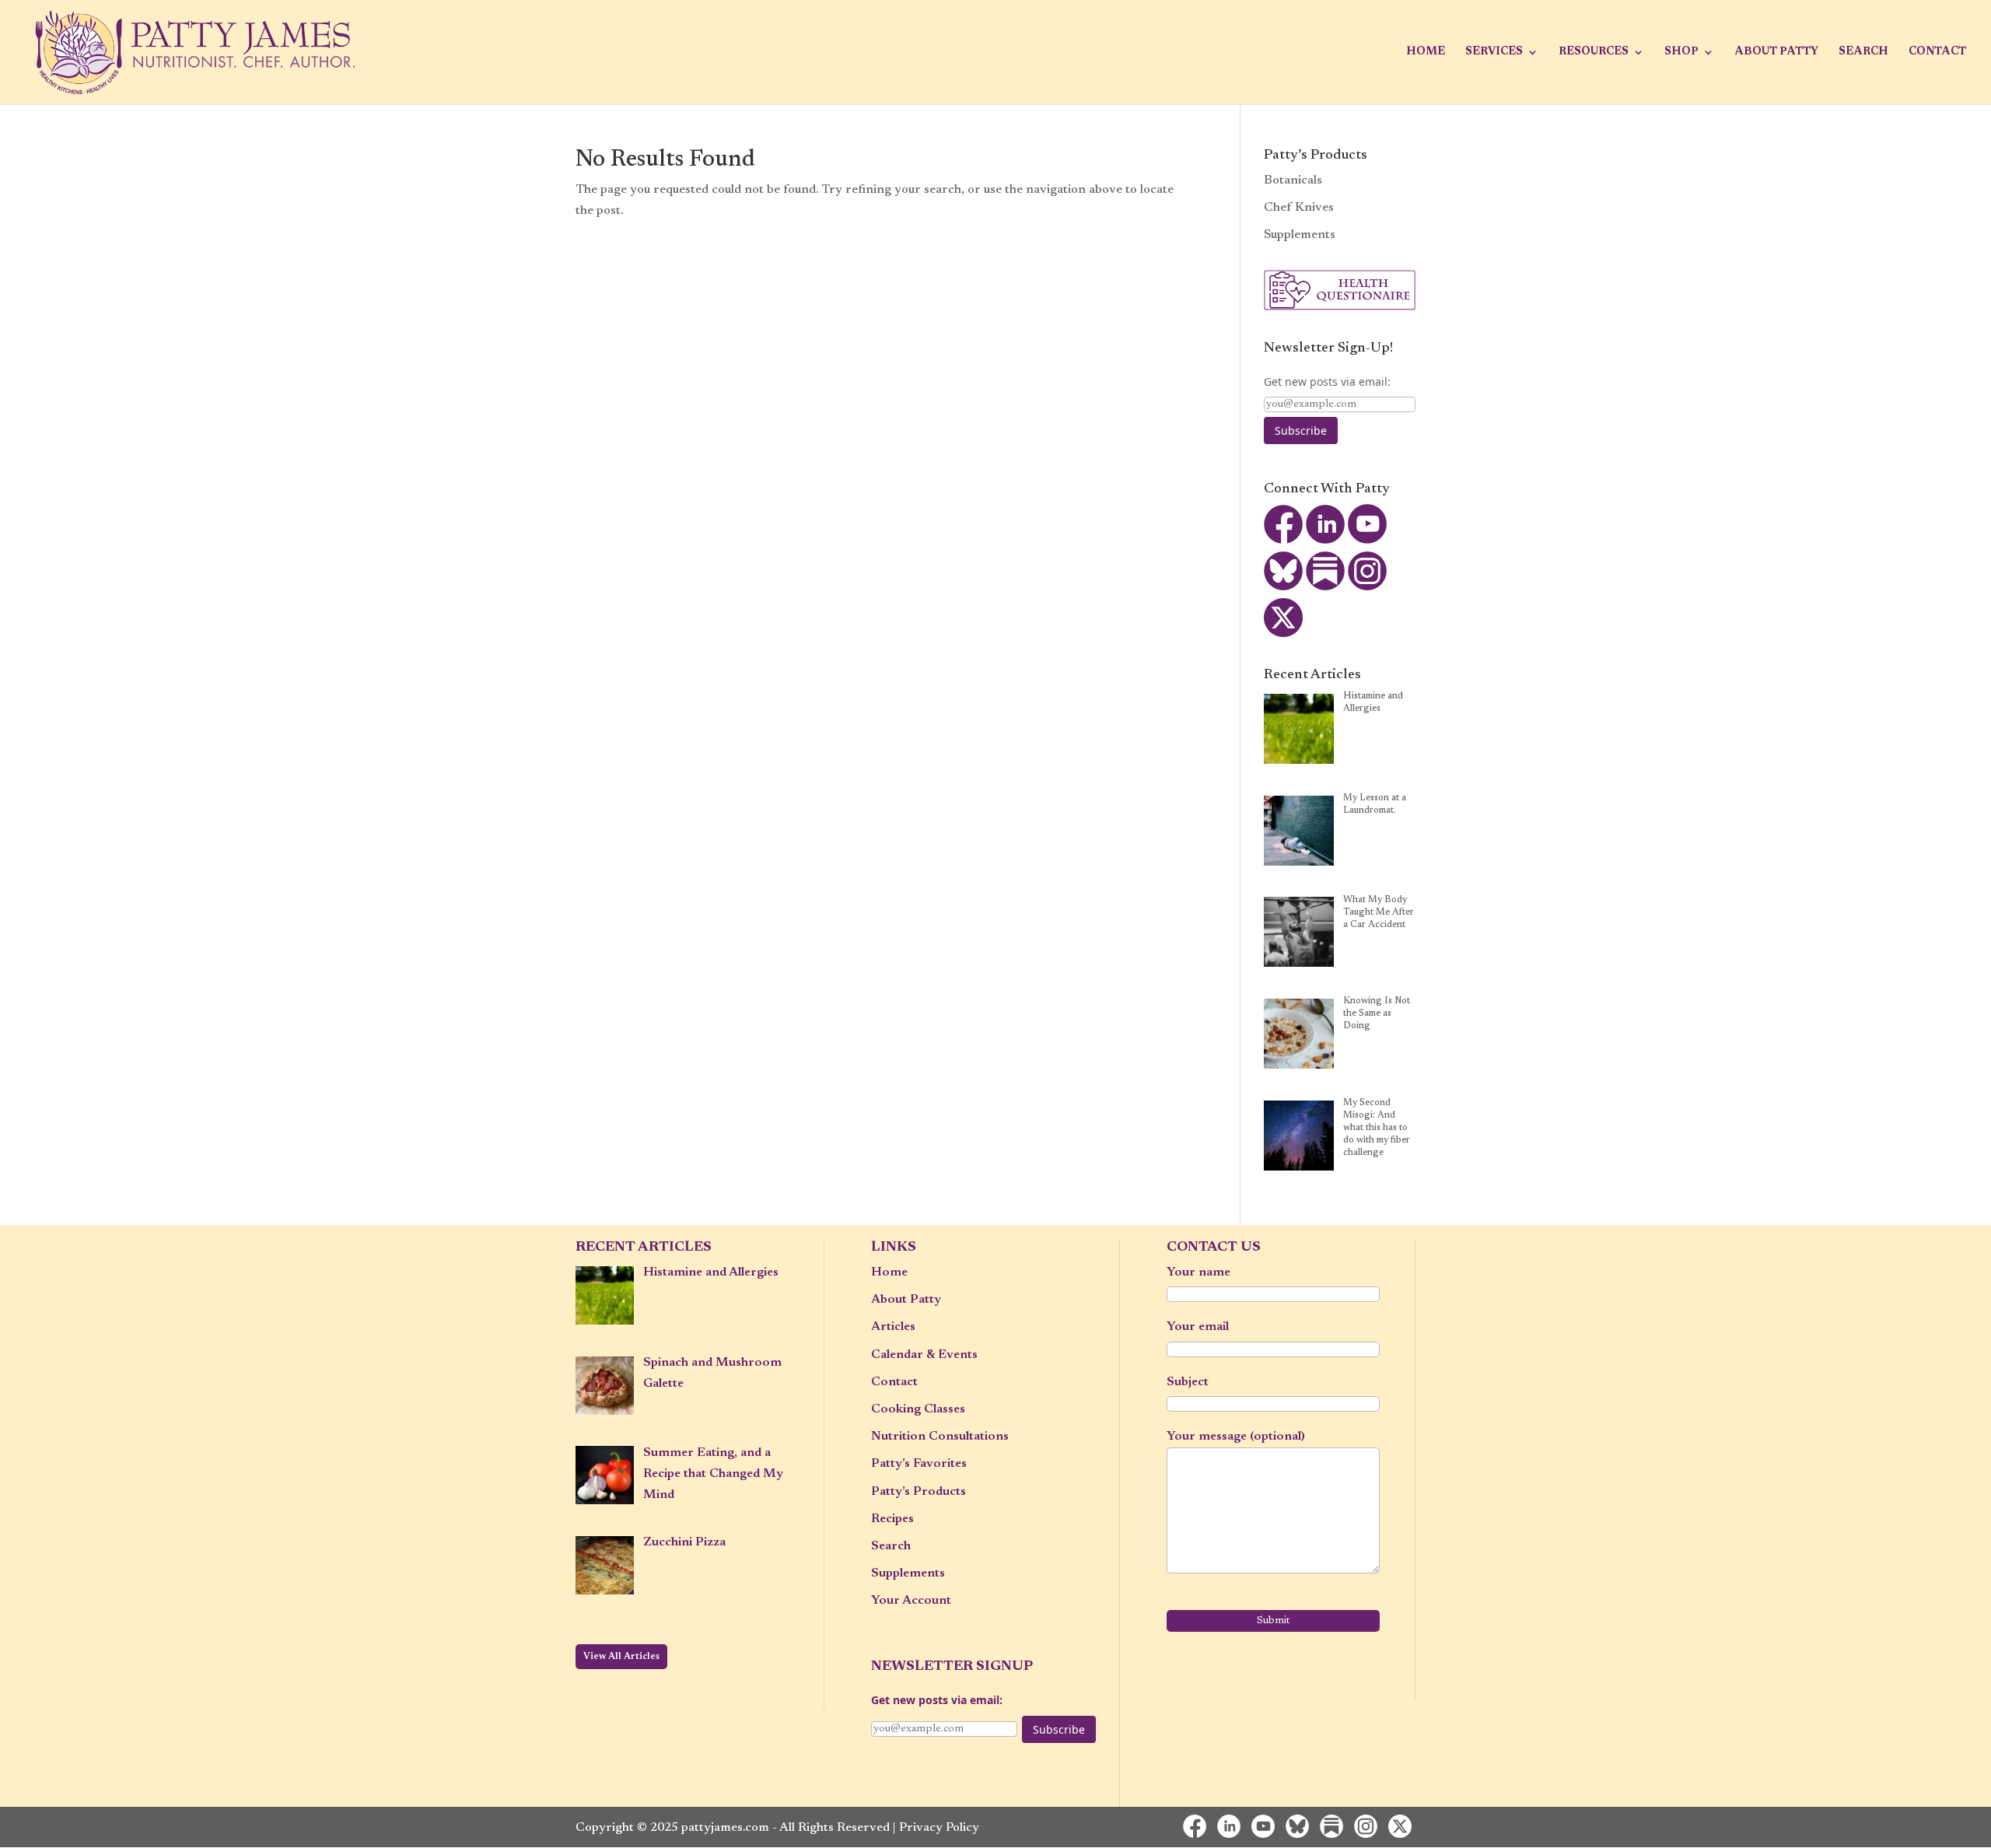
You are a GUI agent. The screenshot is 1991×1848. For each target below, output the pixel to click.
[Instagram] (1367, 587)
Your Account (911, 1601)
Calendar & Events (924, 1355)
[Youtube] (1367, 541)
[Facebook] (1283, 541)
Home (1426, 52)
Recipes (892, 1519)
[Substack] (1325, 587)
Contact (1937, 52)
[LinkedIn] (1325, 541)
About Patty (1776, 52)
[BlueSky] (1283, 587)
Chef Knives (1299, 208)
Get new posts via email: (1327, 381)
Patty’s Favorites (919, 1464)
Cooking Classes (918, 1409)
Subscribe (1301, 430)
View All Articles (621, 1657)
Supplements (1300, 235)
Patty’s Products (919, 1492)
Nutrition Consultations (940, 1437)
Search (1863, 52)
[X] (1283, 634)
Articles (893, 1327)
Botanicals (1293, 180)
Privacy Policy (939, 1828)
